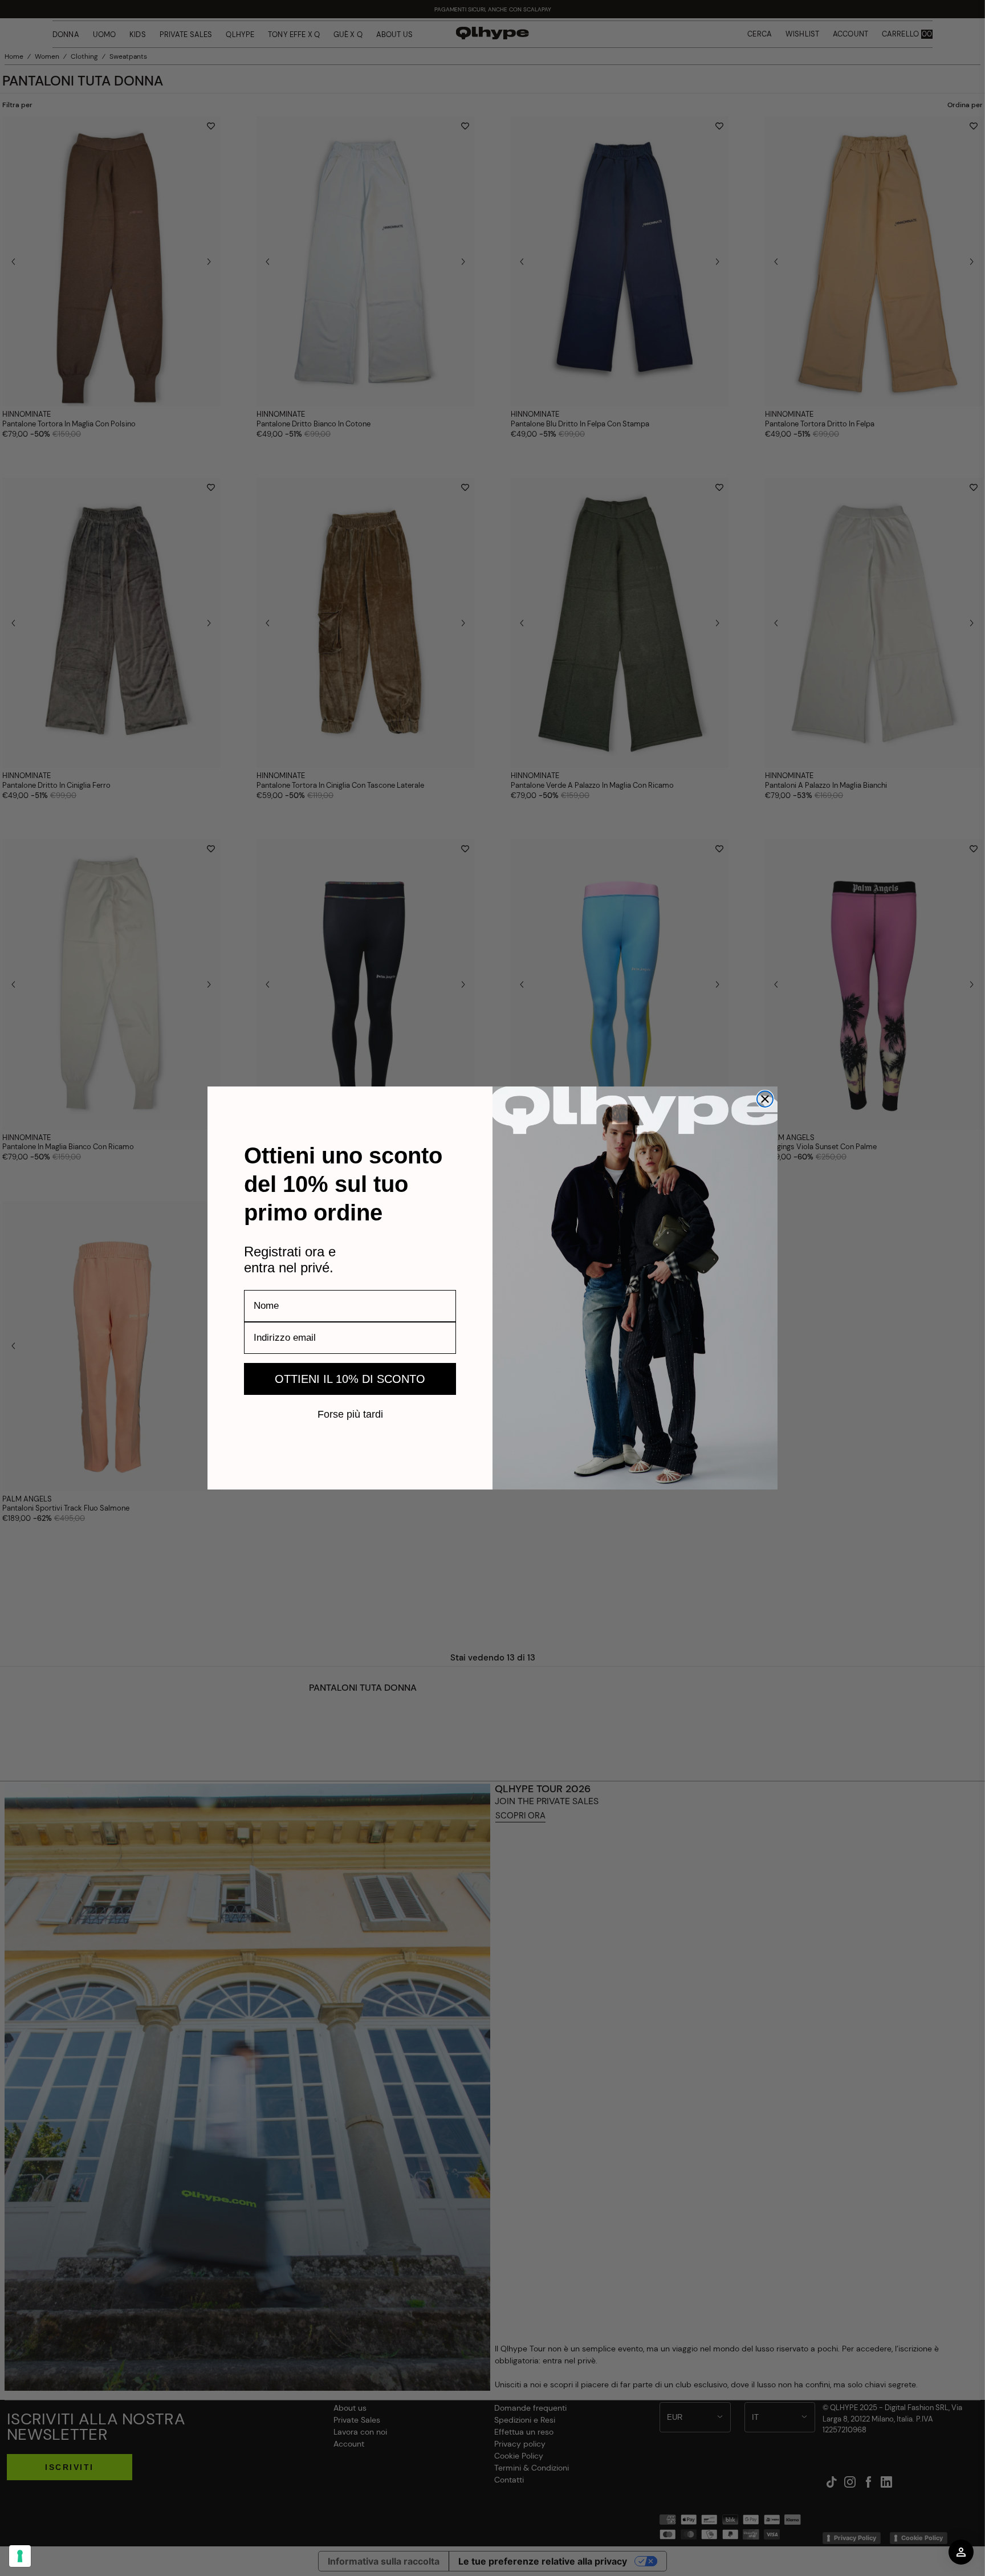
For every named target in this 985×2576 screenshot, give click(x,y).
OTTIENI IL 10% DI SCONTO (350, 1379)
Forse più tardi (350, 1414)
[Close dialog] (765, 1099)
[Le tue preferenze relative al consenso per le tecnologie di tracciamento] (20, 2556)
